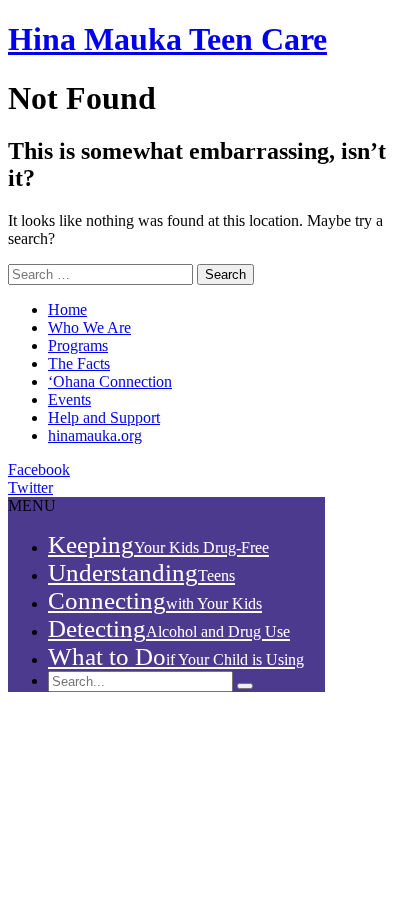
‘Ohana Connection (110, 381)
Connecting (155, 600)
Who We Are (89, 327)
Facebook (39, 469)
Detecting (169, 628)
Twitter (30, 487)
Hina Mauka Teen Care (167, 39)
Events (69, 399)
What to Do (176, 656)
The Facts (79, 363)
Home (67, 309)
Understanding (141, 572)
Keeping (158, 544)
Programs (78, 345)
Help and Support (104, 417)
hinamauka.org (95, 435)
